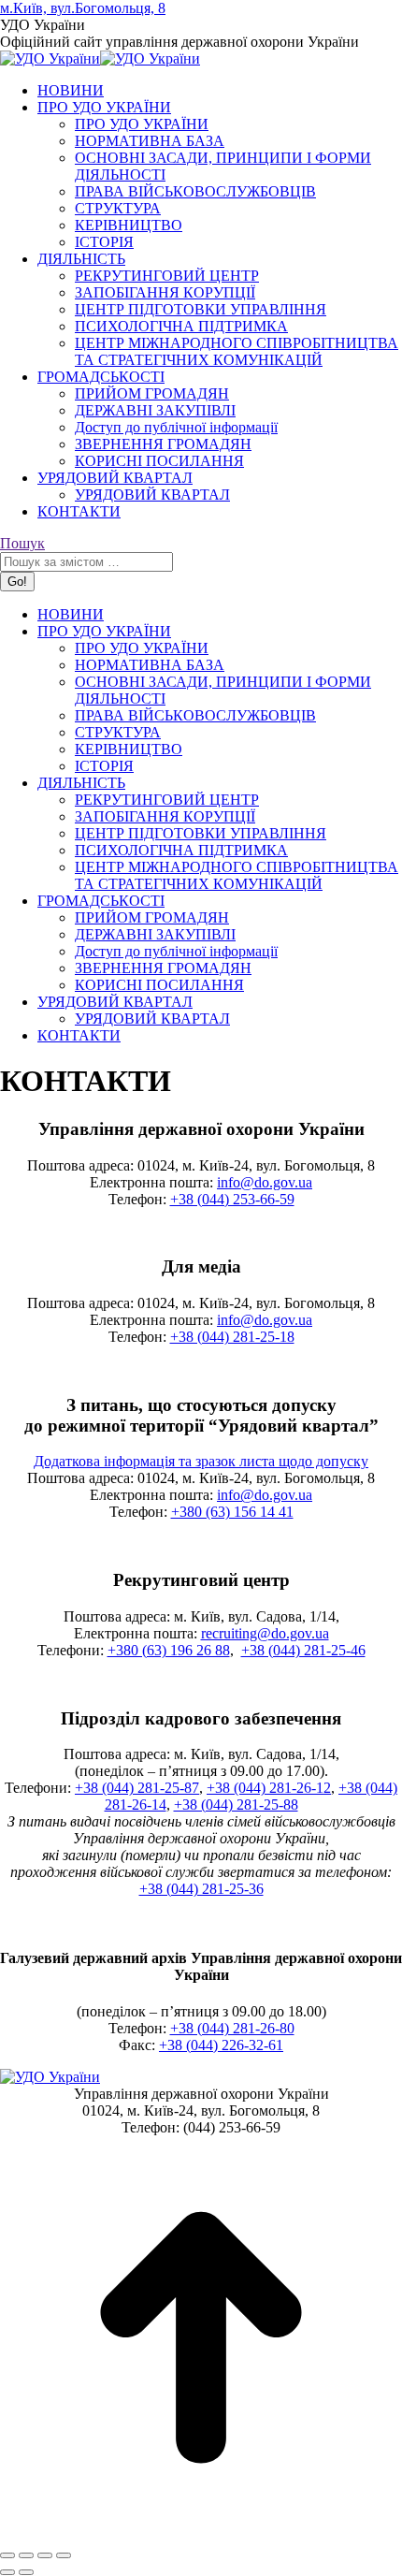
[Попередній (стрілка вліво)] (7, 2572)
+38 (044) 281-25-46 (303, 1650)
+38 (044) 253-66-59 (232, 1199)
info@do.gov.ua (265, 1182)
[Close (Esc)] (7, 2555)
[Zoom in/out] (64, 2555)
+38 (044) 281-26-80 (232, 2028)
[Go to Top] (201, 2533)
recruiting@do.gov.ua (265, 1633)
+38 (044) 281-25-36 (201, 1889)
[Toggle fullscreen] (45, 2555)
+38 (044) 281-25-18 (232, 1337)
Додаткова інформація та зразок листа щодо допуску (201, 1461)
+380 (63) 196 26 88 (169, 1650)
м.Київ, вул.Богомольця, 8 (83, 8)
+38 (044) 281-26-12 (269, 1788)
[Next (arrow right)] (26, 2572)
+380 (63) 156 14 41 (232, 1512)
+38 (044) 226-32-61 (221, 2045)
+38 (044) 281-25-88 (236, 1805)
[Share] (26, 2555)
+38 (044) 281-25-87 (137, 1788)
